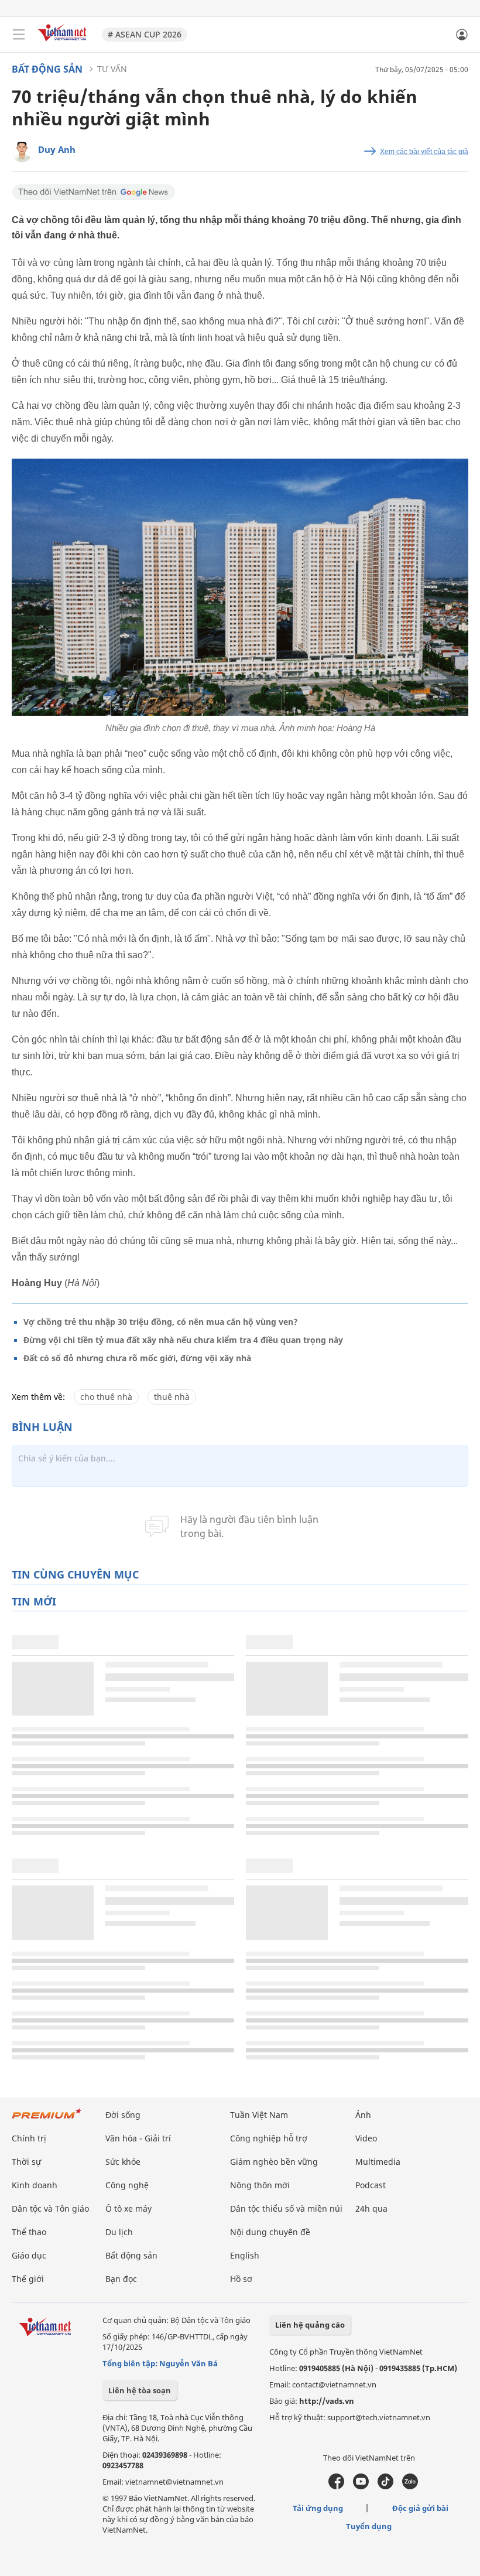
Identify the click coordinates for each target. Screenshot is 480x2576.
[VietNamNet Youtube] (361, 2486)
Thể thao (29, 2232)
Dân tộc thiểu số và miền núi (286, 2208)
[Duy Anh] (22, 152)
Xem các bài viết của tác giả (424, 152)
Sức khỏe (123, 2162)
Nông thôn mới (260, 2185)
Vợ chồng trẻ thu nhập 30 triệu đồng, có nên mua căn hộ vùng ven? (161, 1322)
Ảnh (363, 2115)
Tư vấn (112, 69)
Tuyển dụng (369, 2526)
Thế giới (28, 2279)
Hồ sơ (241, 2279)
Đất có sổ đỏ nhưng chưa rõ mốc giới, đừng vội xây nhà (137, 1358)
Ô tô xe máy (128, 2208)
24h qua (371, 2208)
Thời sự (26, 2162)
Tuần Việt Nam (259, 2115)
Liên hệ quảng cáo (310, 2325)
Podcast (371, 2185)
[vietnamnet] (64, 42)
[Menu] (19, 35)
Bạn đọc (121, 2279)
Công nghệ (127, 2185)
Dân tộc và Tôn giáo (50, 2208)
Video (366, 2138)
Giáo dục (29, 2255)
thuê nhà (172, 1397)
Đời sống (123, 2115)
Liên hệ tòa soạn (140, 2390)
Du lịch (119, 2232)
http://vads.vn (327, 2401)
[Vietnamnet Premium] (47, 2119)
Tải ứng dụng (318, 2508)
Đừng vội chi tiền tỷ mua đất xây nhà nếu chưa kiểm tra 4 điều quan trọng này (183, 1340)
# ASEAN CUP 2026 (145, 34)
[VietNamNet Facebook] (336, 2486)
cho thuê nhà (106, 1397)
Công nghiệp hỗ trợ (269, 2138)
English (245, 2255)
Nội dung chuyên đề (270, 2232)
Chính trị (29, 2138)
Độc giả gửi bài (420, 2508)
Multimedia (378, 2162)
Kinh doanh (35, 2185)
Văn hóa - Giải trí (138, 2138)
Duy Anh (57, 149)
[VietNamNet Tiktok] (385, 2486)
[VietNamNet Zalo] (410, 2486)
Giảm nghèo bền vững (274, 2162)
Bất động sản (47, 69)
